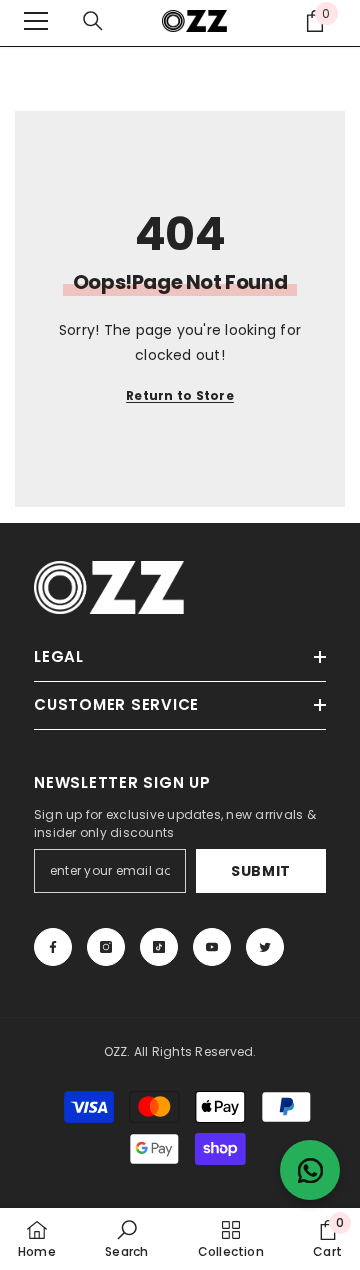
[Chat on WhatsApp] (310, 1170)
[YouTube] (212, 947)
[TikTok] (159, 947)
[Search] (93, 21)
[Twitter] (265, 947)
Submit (261, 871)
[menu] (36, 21)
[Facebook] (53, 947)
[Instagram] (106, 947)
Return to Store (180, 395)
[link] (126, 1238)
